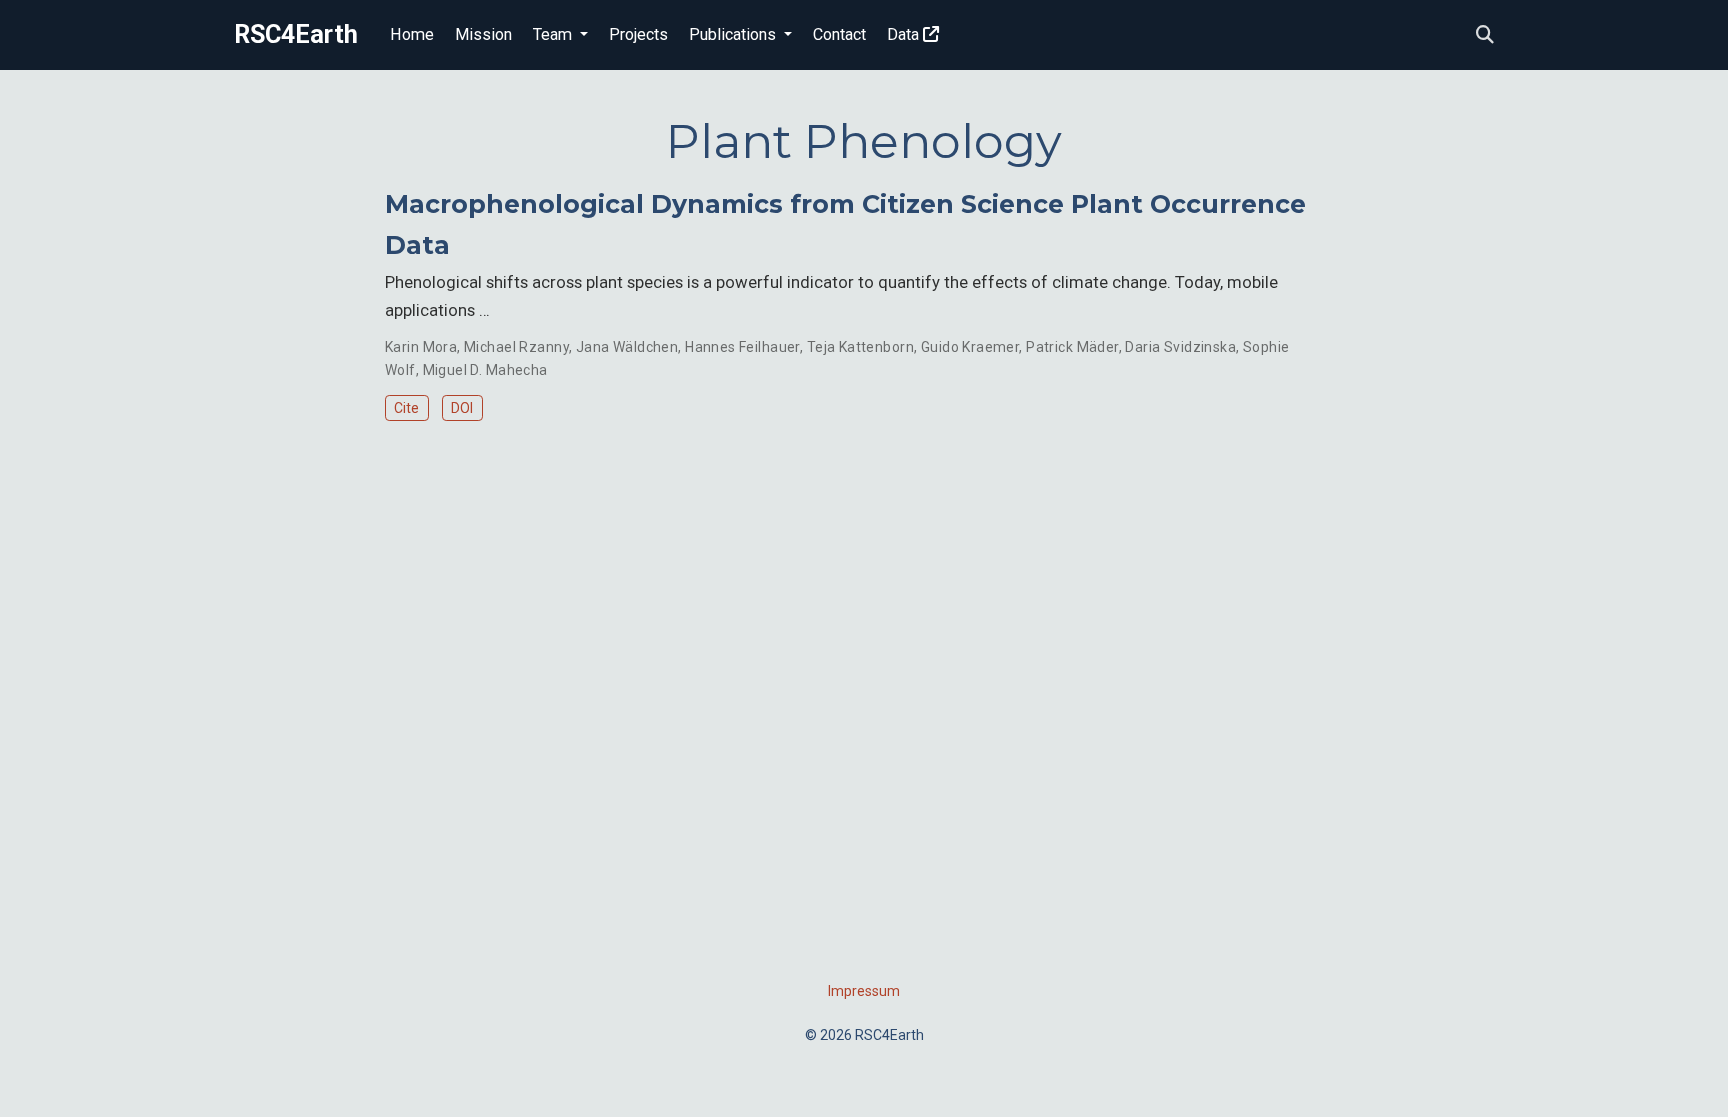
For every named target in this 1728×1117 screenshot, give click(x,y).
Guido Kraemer (970, 347)
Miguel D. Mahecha (485, 370)
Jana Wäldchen (627, 347)
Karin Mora (421, 347)
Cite (406, 408)
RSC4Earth (296, 34)
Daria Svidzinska (1180, 347)
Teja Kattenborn (860, 347)
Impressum (864, 991)
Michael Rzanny (516, 347)
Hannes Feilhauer (742, 347)
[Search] (1485, 35)
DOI (462, 408)
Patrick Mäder (1072, 347)
